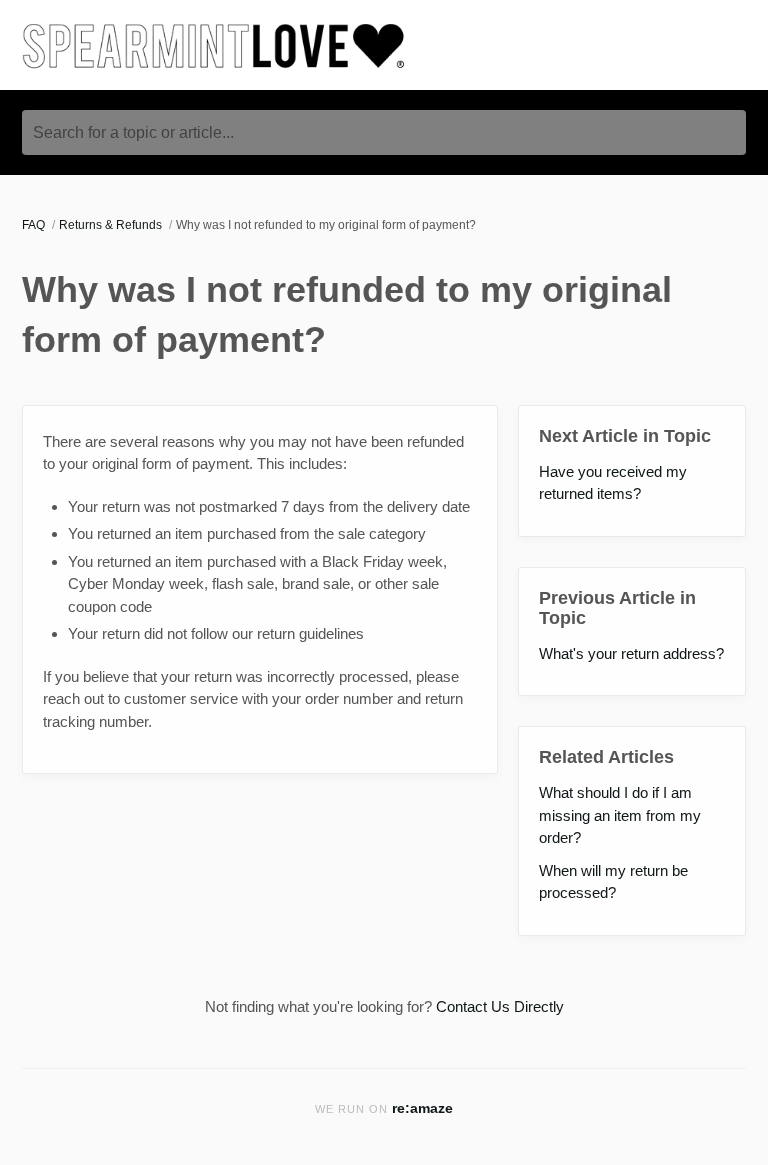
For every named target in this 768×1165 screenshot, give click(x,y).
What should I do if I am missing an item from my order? (620, 815)
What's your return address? (631, 653)
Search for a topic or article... (133, 132)
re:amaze (422, 1108)
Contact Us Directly (500, 1006)
